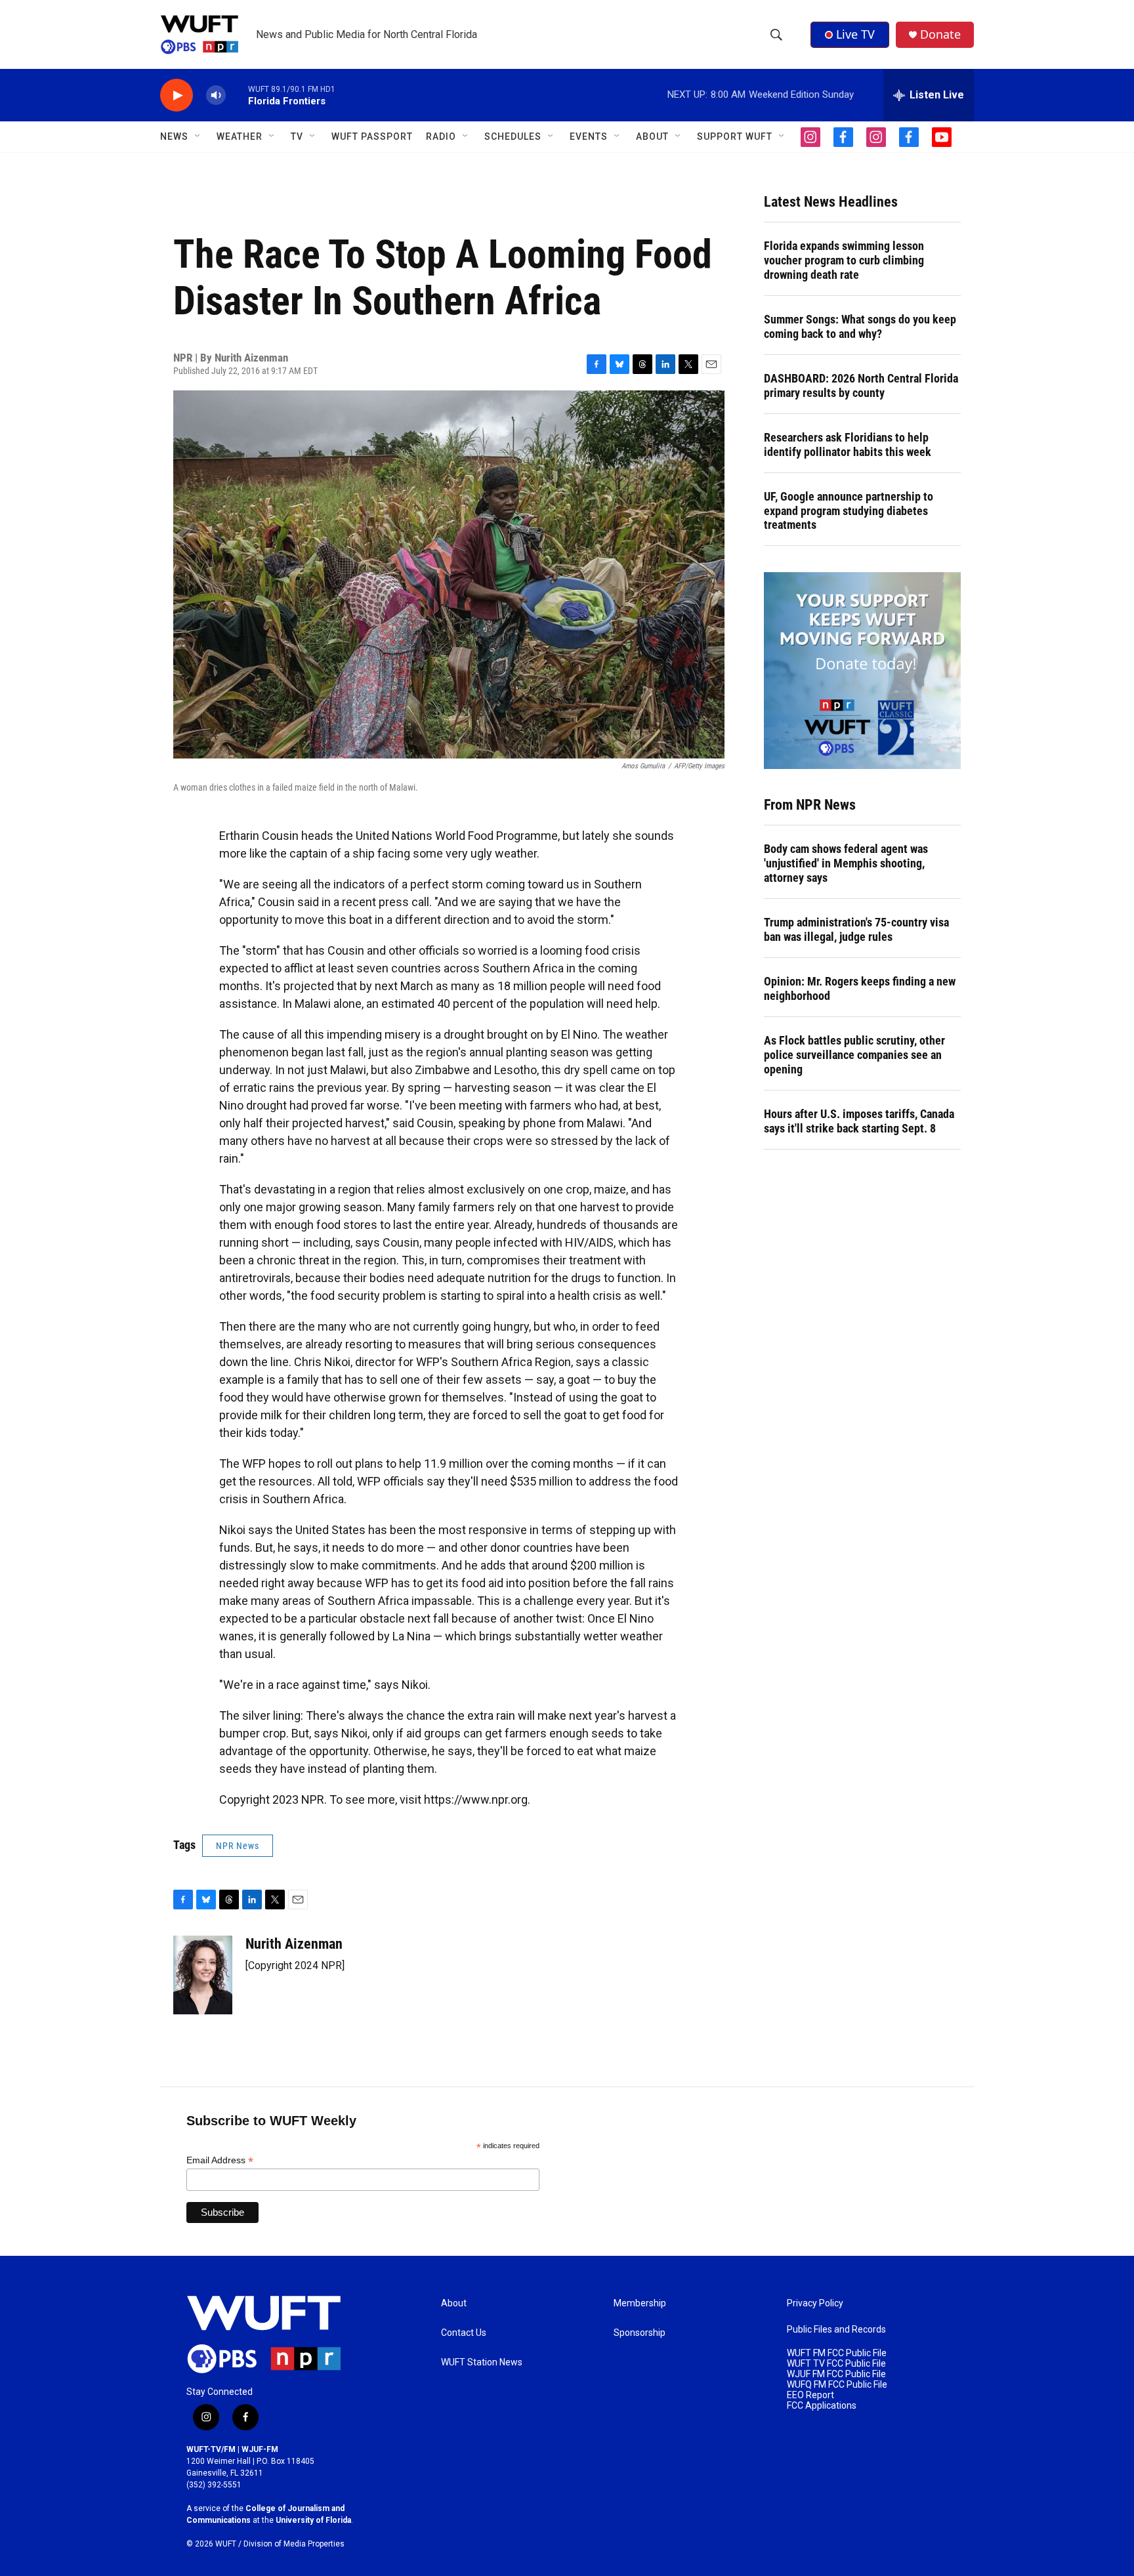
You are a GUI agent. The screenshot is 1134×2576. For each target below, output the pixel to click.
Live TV (855, 34)
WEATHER (240, 136)
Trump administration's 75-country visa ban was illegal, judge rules (856, 929)
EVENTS (589, 136)
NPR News (238, 1846)
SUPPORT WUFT (735, 136)
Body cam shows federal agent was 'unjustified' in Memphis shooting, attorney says (846, 863)
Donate (940, 34)
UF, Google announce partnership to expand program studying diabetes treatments (849, 511)
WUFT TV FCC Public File (836, 2364)
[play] (177, 95)
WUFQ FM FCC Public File (837, 2385)
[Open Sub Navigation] (198, 136)
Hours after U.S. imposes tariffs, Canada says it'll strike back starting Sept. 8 (859, 1121)
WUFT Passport (372, 136)
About (454, 2303)
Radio (441, 136)
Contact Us (464, 2333)
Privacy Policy (815, 2303)
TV (297, 136)
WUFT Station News (482, 2362)
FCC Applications (822, 2406)
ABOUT (652, 136)
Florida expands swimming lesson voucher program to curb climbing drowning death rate (844, 260)
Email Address (220, 2160)
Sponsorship (640, 2333)
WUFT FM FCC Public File (837, 2353)
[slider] (237, 95)
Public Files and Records (836, 2330)
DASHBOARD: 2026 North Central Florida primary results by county (861, 385)
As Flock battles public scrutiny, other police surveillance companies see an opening (854, 1055)
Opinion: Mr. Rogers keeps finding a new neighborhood (860, 988)
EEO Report (810, 2395)
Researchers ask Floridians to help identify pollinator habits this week (848, 445)
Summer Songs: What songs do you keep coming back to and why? (860, 326)
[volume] (216, 95)
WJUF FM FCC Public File (836, 2374)
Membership (640, 2303)
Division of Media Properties (294, 2544)
